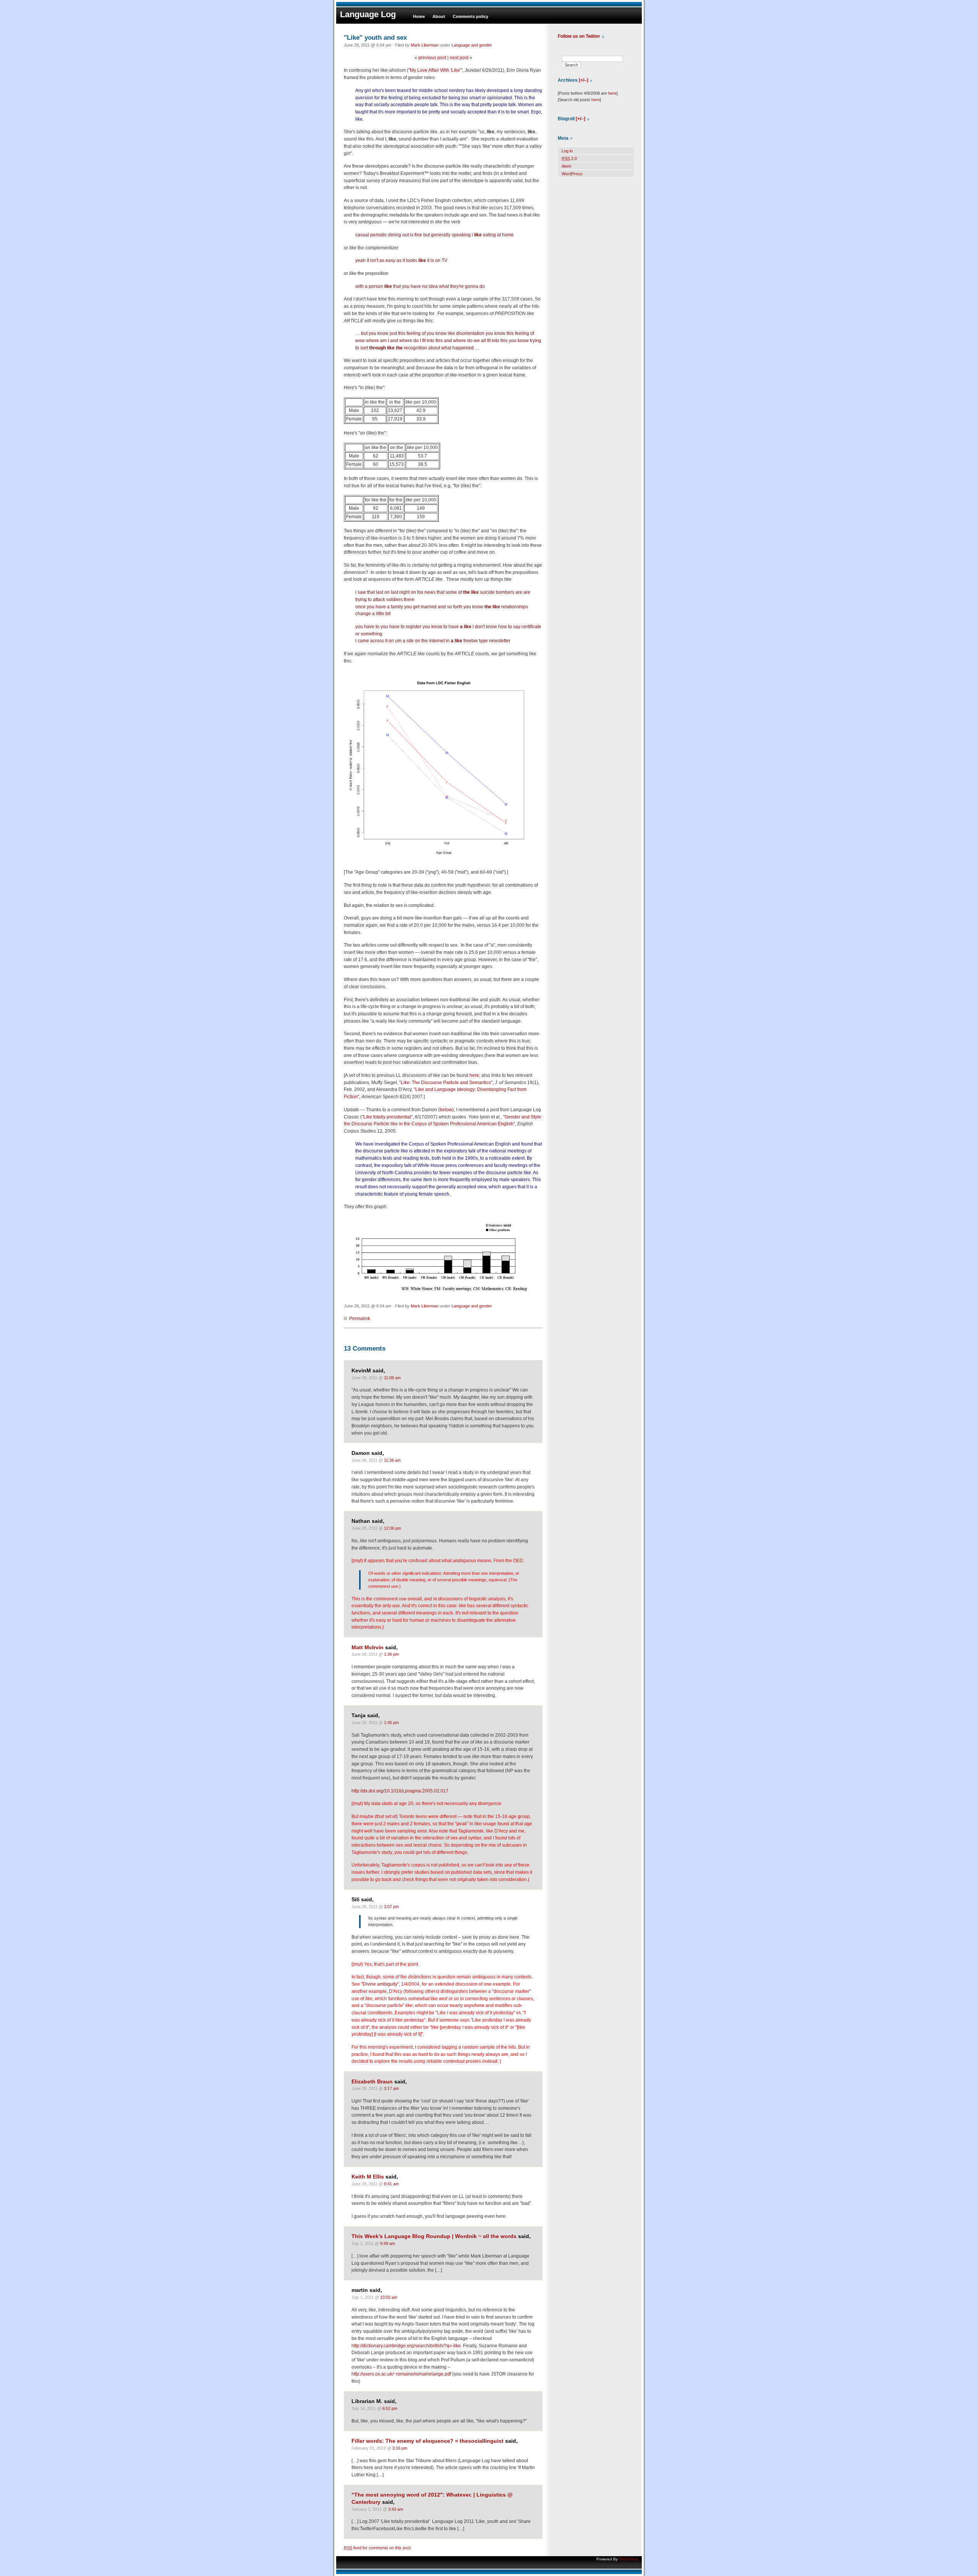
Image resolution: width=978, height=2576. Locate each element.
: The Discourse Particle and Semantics (446, 1083)
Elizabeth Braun (372, 2082)
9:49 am (388, 2243)
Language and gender (472, 45)
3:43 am (396, 2509)
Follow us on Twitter (579, 36)
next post (459, 58)
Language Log (368, 14)
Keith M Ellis (368, 2177)
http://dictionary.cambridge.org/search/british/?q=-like (406, 2346)
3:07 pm (391, 1907)
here (474, 1075)
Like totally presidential (387, 1117)
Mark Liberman (425, 45)
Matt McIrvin (368, 1648)
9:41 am (391, 2184)
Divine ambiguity (380, 1984)
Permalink (360, 1319)
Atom (566, 166)
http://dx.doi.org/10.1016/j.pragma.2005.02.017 (400, 1791)
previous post (432, 58)
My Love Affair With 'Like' (435, 70)
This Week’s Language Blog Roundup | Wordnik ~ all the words (434, 2236)
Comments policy (470, 16)
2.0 (569, 158)
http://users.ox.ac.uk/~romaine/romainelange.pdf (401, 2374)
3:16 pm (400, 2448)
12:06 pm (393, 1528)
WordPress (572, 174)
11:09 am (392, 1378)
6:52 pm (390, 2408)
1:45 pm (391, 1723)
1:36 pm (391, 1654)
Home (419, 16)
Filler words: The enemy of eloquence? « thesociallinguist (427, 2441)
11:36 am (392, 1460)
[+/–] (584, 80)
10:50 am (389, 2297)
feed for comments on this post (377, 2548)
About (439, 16)
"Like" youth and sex (375, 37)
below (446, 1110)
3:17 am (391, 2088)
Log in (567, 151)
